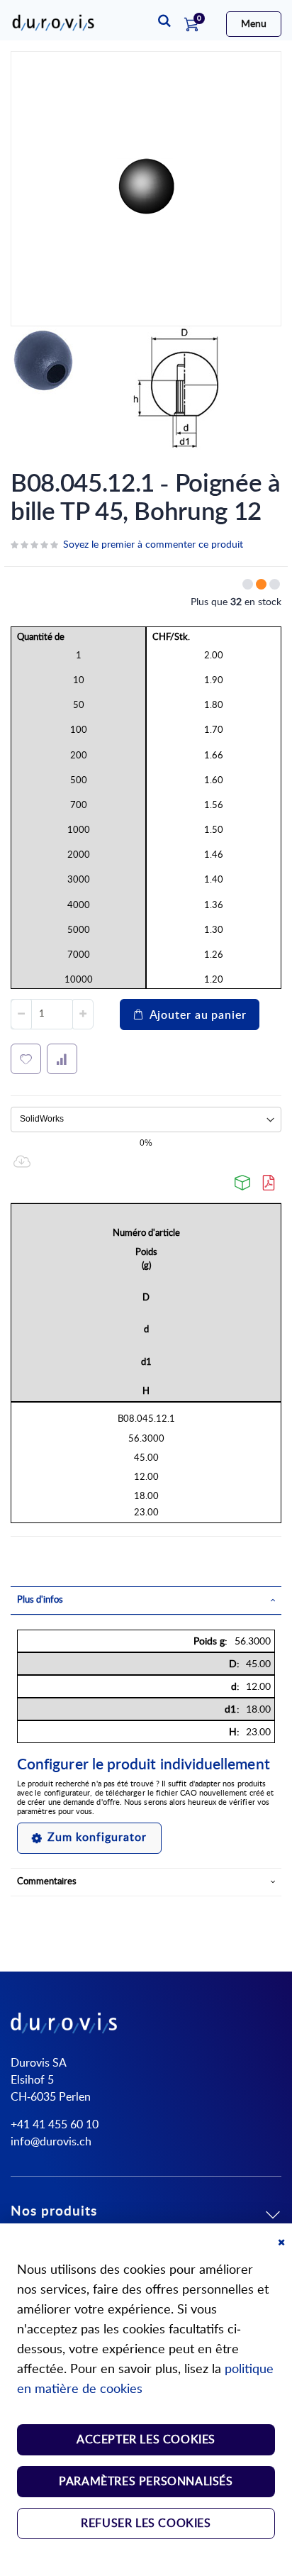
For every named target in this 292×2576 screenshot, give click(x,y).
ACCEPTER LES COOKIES (146, 2440)
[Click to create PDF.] (269, 1183)
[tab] (146, 1601)
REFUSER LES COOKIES (146, 2524)
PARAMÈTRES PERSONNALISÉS (146, 2482)
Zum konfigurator (97, 1837)
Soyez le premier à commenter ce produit (153, 545)
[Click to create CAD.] (243, 1183)
